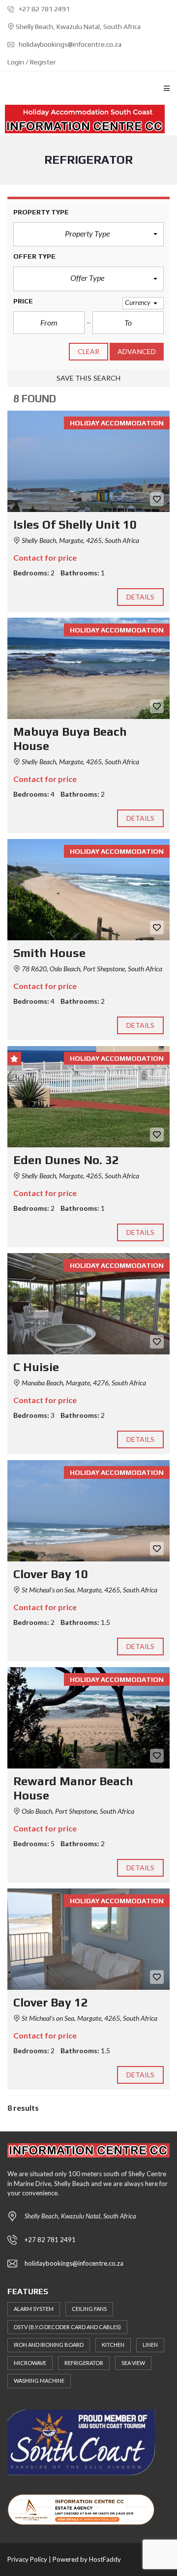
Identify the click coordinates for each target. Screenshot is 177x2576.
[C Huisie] (88, 1304)
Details (141, 597)
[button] (88, 235)
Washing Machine (39, 2381)
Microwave (30, 2363)
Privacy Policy (27, 2559)
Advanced (137, 351)
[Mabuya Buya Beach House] (88, 668)
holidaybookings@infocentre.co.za (69, 44)
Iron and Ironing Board (49, 2345)
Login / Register (32, 62)
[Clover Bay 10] (88, 1511)
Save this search (89, 378)
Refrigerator (84, 2363)
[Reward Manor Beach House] (88, 1718)
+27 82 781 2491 (44, 9)
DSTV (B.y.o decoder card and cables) (67, 2327)
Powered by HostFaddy (87, 2559)
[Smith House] (88, 890)
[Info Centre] (85, 119)
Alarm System (34, 2309)
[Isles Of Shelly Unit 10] (88, 461)
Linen (150, 2345)
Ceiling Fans (89, 2309)
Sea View (133, 2363)
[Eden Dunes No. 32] (88, 1097)
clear (89, 351)
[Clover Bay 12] (88, 1939)
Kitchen (113, 2345)
